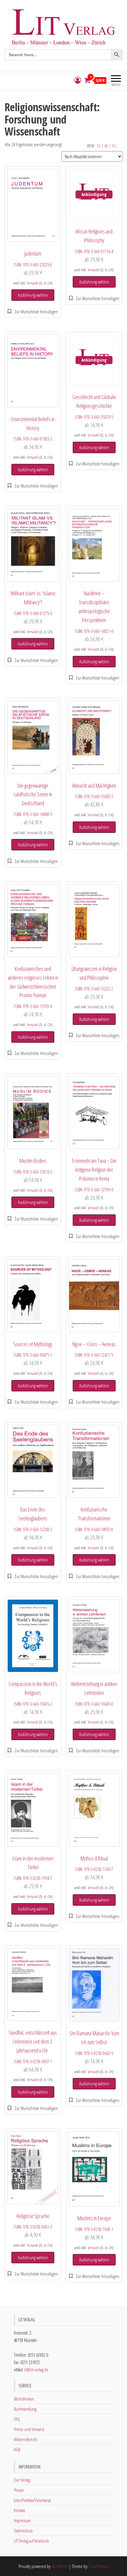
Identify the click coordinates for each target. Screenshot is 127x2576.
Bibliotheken (24, 2399)
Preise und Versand (29, 2429)
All (114, 146)
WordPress (60, 2566)
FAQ (17, 2419)
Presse (19, 2490)
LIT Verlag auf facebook (31, 2541)
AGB (17, 2449)
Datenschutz (23, 2531)
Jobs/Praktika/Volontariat (32, 2500)
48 (106, 146)
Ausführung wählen (33, 295)
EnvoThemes (99, 2566)
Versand (32, 283)
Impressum (22, 2520)
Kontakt (19, 2510)
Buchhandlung (25, 2409)
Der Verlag (22, 2480)
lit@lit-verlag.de (36, 2370)
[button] (33, 312)
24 (98, 146)
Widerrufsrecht (25, 2439)
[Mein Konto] (78, 80)
